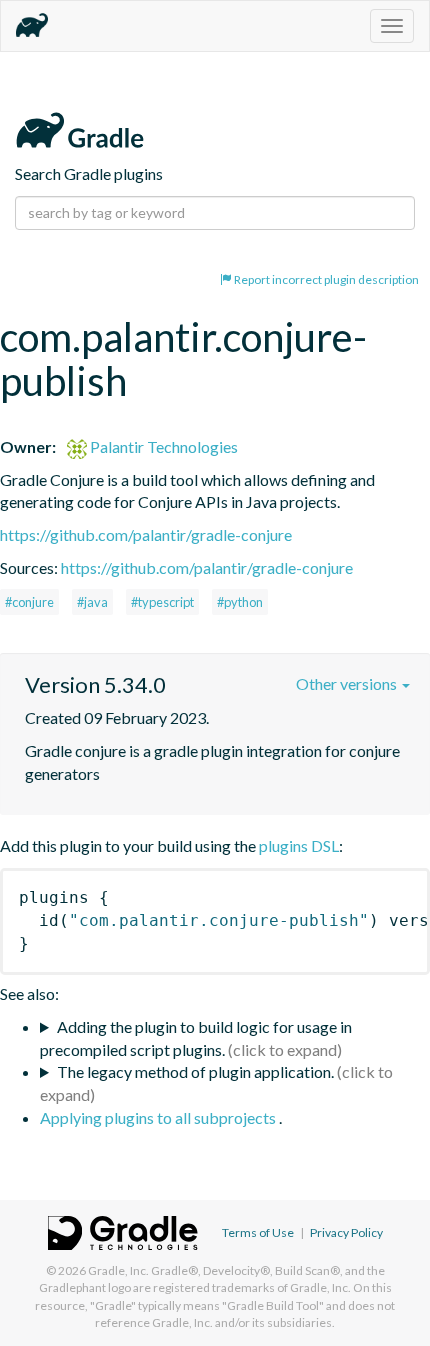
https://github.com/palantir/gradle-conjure (146, 534)
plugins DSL (299, 845)
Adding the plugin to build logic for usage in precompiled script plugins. (196, 1038)
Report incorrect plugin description (325, 279)
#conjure (29, 602)
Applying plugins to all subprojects (159, 1117)
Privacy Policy (346, 1232)
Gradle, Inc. (118, 1270)
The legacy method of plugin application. (195, 1071)
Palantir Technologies (162, 446)
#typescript (162, 602)
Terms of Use (258, 1232)
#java (92, 602)
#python (240, 602)
